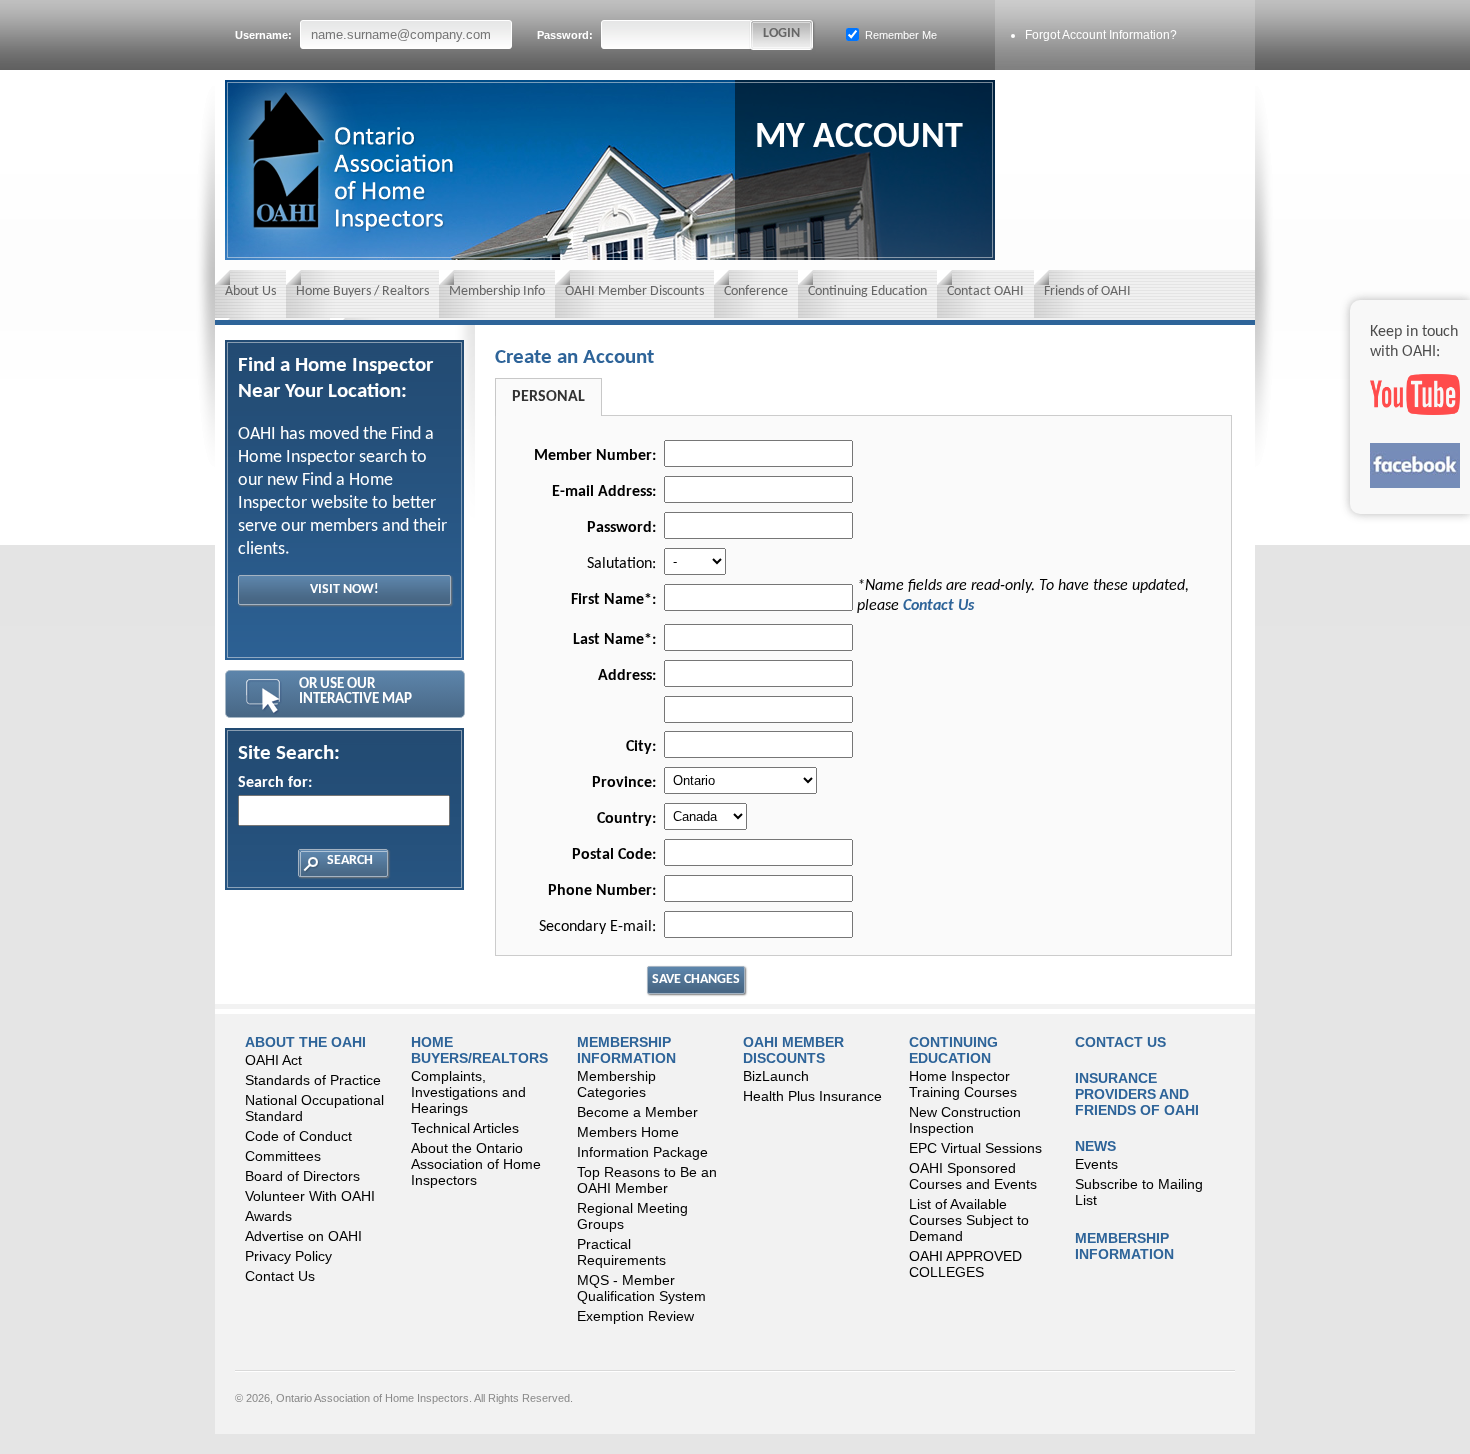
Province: (624, 783)
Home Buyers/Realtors (479, 1050)
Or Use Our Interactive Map (355, 692)
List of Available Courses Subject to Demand (969, 1220)
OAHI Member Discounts (634, 291)
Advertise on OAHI (303, 1236)
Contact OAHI (985, 291)
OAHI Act (273, 1060)
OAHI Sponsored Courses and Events (973, 1176)
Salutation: (621, 564)
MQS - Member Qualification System (641, 1288)
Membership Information (626, 1050)
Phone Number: (602, 891)
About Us (250, 291)
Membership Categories (616, 1084)
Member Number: (595, 456)
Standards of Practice (313, 1080)
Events (1096, 1164)
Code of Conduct (298, 1136)
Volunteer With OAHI (310, 1196)
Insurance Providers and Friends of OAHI (1137, 1094)
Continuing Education (867, 291)
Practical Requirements (621, 1252)
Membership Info (497, 291)
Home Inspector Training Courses (963, 1084)
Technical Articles (465, 1128)
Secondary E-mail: (597, 927)
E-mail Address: (604, 492)
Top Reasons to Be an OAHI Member (647, 1180)
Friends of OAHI (1087, 291)
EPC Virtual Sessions (975, 1148)
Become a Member (637, 1112)
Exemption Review (635, 1316)
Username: (265, 35)
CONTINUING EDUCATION (953, 1050)
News (1095, 1146)
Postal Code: (614, 855)
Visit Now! (344, 589)
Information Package (642, 1152)
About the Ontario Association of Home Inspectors (476, 1164)
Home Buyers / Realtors (362, 291)
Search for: (275, 783)
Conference (756, 291)
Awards (268, 1216)
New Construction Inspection (965, 1120)
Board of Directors (302, 1176)
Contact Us (938, 606)
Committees (283, 1156)
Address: (627, 676)
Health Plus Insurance (812, 1096)
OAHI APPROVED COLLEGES (965, 1264)
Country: (626, 819)
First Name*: (613, 600)
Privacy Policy (288, 1256)
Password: (566, 35)
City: (641, 747)
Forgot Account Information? (1101, 35)
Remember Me (899, 35)
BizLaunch (776, 1076)
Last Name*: (614, 640)
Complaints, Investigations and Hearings (468, 1092)
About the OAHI (305, 1042)
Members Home (628, 1132)
